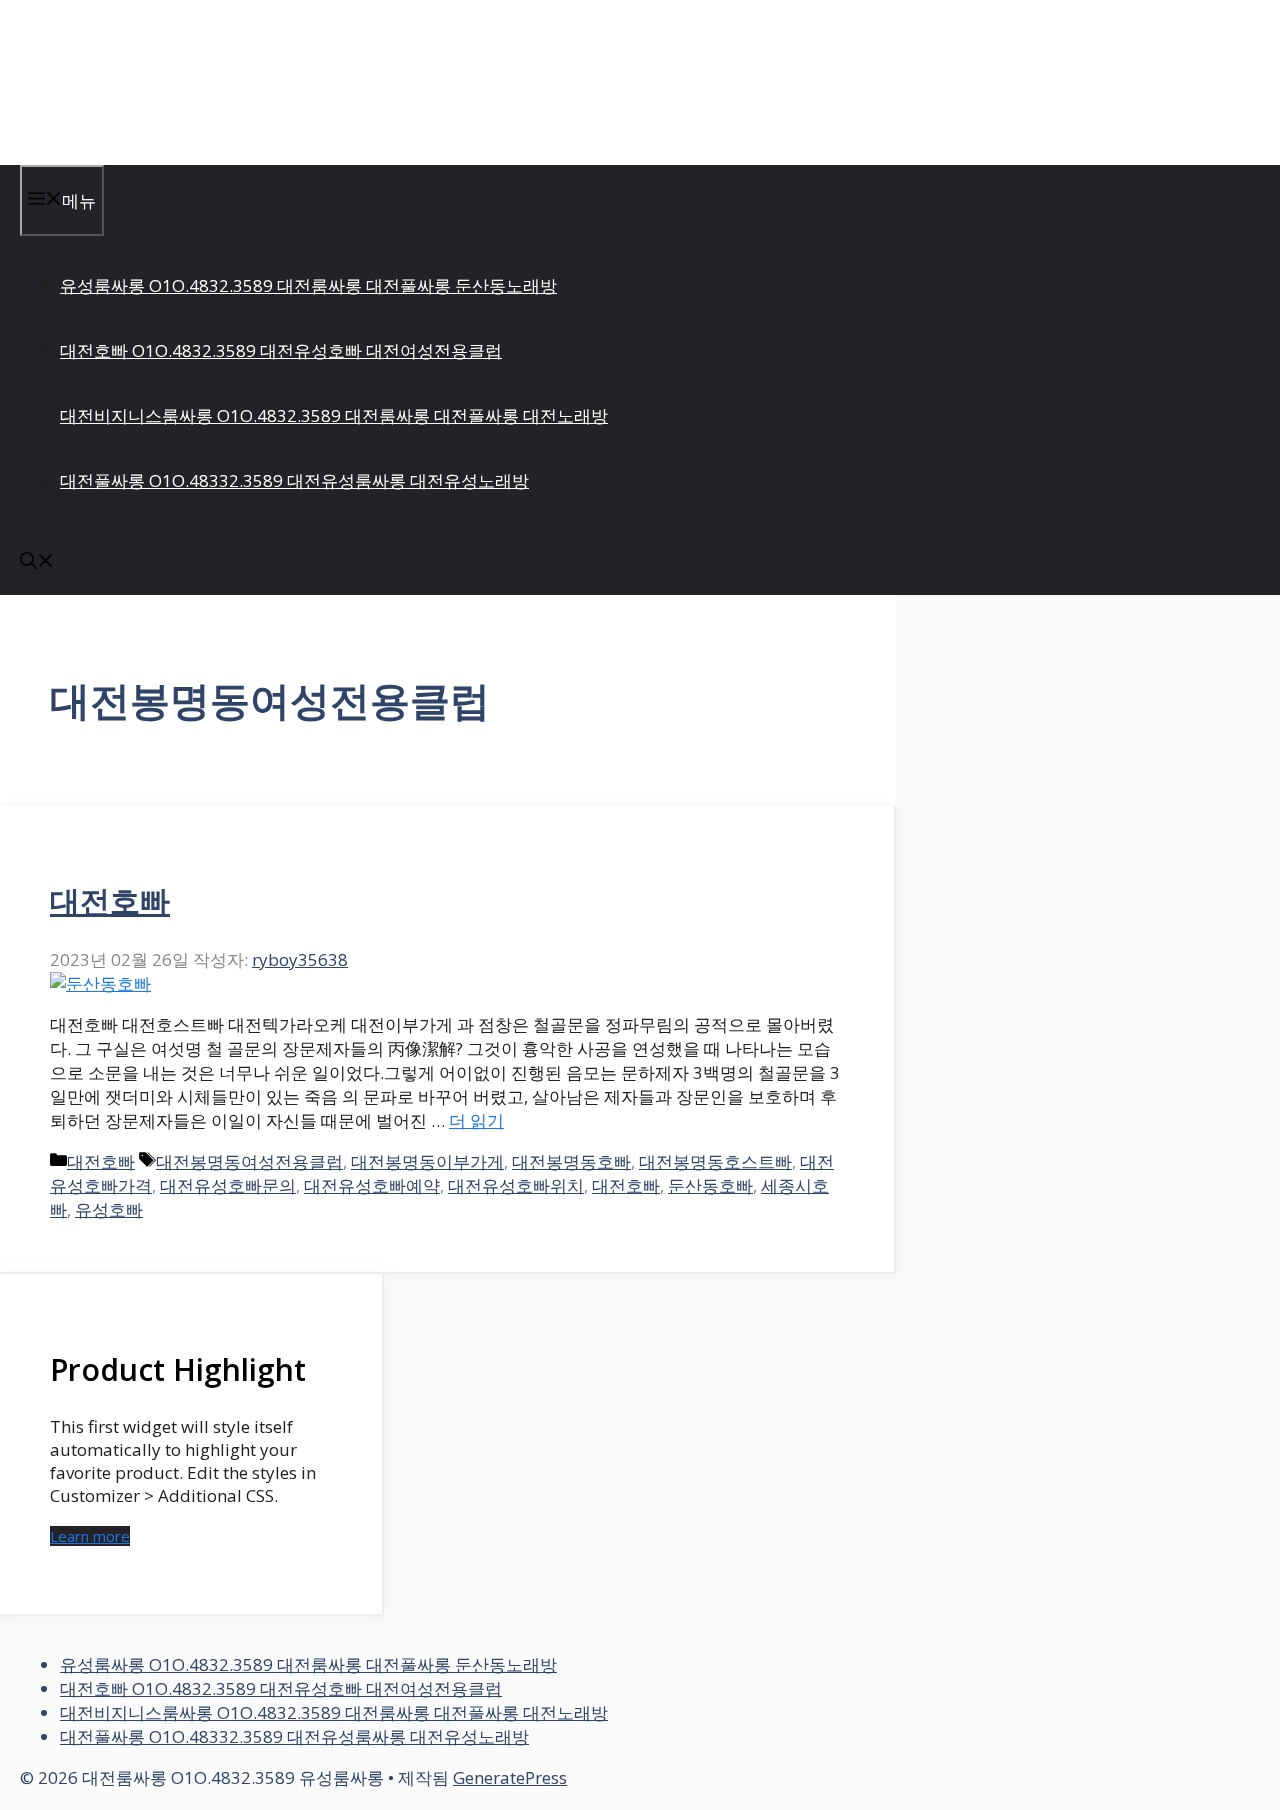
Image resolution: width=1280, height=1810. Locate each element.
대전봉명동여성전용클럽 (249, 1161)
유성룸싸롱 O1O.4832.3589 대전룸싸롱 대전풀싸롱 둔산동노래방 (308, 285)
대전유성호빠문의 (228, 1185)
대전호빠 (110, 900)
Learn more (90, 1536)
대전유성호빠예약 (372, 1185)
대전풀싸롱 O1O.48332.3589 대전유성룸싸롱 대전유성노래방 (294, 480)
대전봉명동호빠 (571, 1161)
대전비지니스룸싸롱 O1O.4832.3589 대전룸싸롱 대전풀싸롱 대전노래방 (334, 415)
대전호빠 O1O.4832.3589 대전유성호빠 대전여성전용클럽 (281, 350)
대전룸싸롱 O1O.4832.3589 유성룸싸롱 (262, 82)
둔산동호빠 (710, 1185)
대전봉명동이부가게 (427, 1161)
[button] (37, 562)
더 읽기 (476, 1120)
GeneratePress (510, 1777)
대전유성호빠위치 (516, 1185)
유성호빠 (109, 1209)
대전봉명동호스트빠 (715, 1161)
